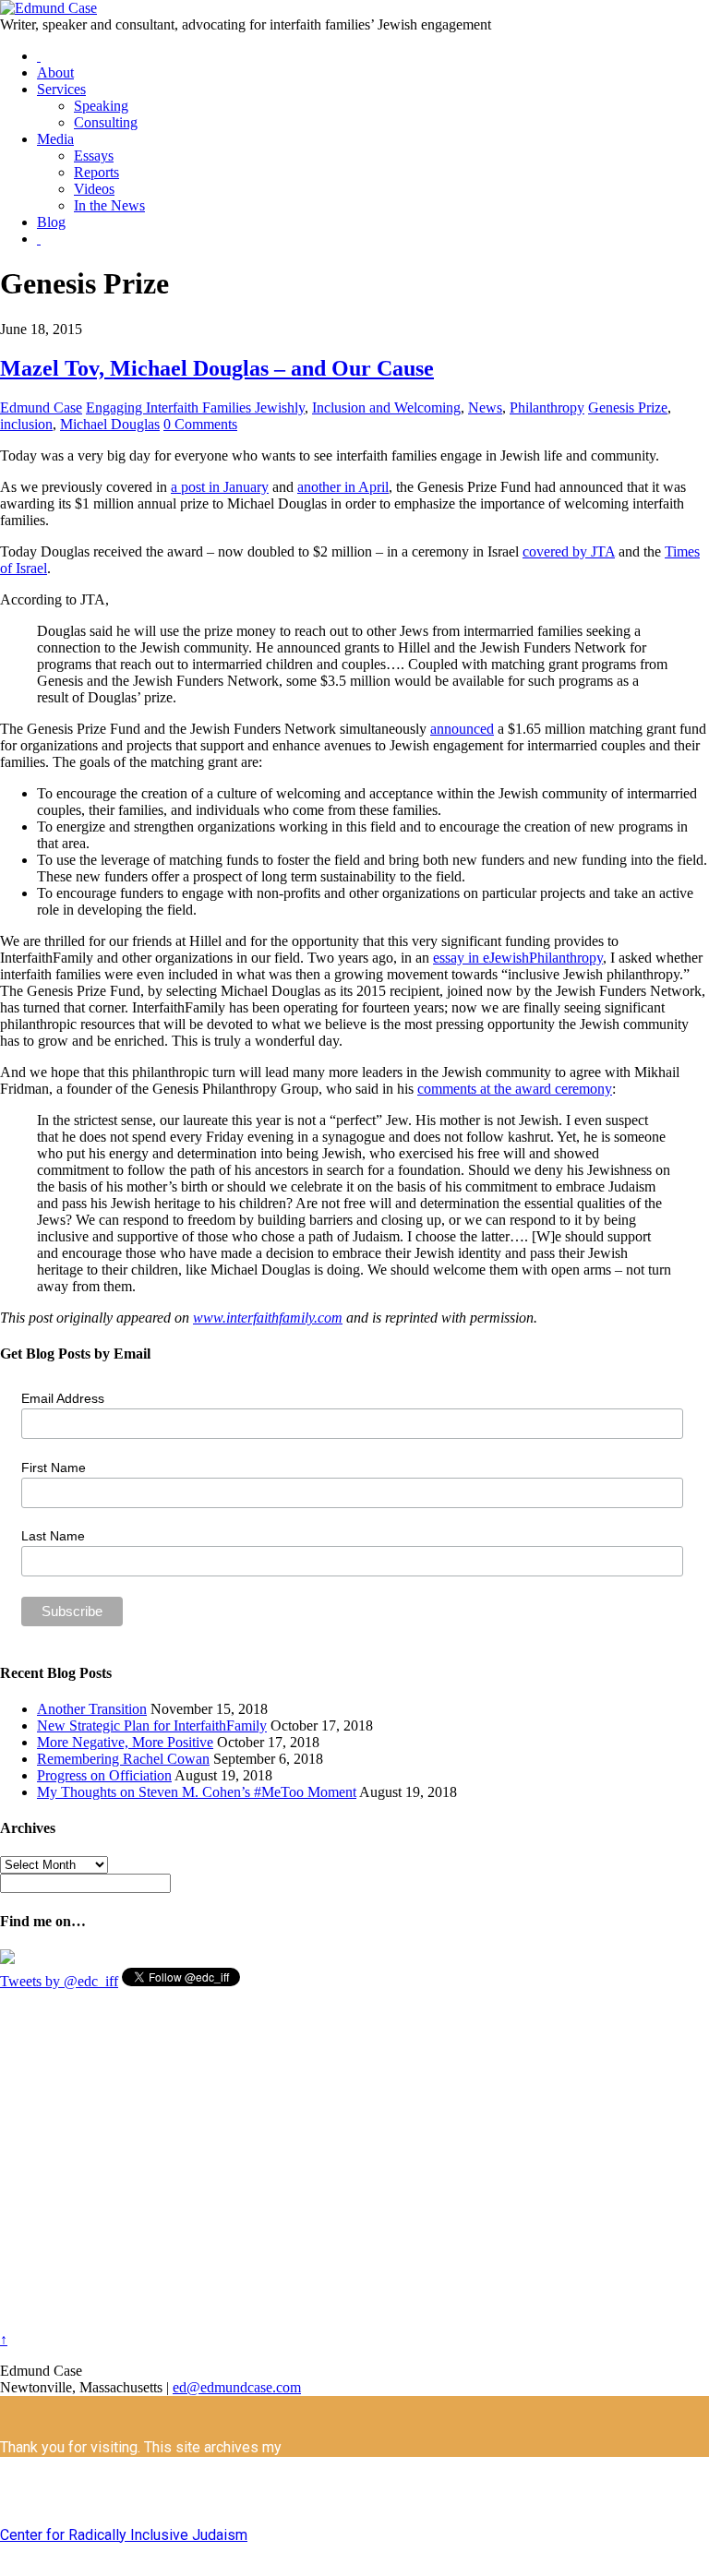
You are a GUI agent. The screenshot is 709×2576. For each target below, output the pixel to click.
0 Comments (200, 424)
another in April (343, 487)
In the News (109, 205)
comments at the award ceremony (515, 1089)
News (485, 407)
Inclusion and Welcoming (386, 407)
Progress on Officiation (104, 1775)
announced (462, 729)
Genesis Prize (628, 407)
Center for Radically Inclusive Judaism (124, 2535)
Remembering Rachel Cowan (123, 1759)
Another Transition (92, 1709)
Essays (94, 156)
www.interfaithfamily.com (268, 1318)
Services (61, 89)
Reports (96, 172)
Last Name (53, 1536)
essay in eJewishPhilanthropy (518, 958)
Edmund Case (41, 407)
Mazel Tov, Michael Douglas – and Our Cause (217, 368)
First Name (54, 1468)
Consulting (106, 122)
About (55, 72)
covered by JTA (569, 551)
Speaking (101, 106)
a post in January (220, 487)
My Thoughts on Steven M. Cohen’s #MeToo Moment (197, 1792)
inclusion (26, 424)
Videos (94, 189)
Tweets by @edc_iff (59, 1981)
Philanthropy (547, 407)
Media (55, 139)
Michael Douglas (110, 424)
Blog (51, 222)
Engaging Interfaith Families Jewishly (195, 407)
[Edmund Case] (48, 8)
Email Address (63, 1398)
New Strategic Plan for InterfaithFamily (152, 1725)
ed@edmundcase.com (237, 2387)
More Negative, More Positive (125, 1742)
